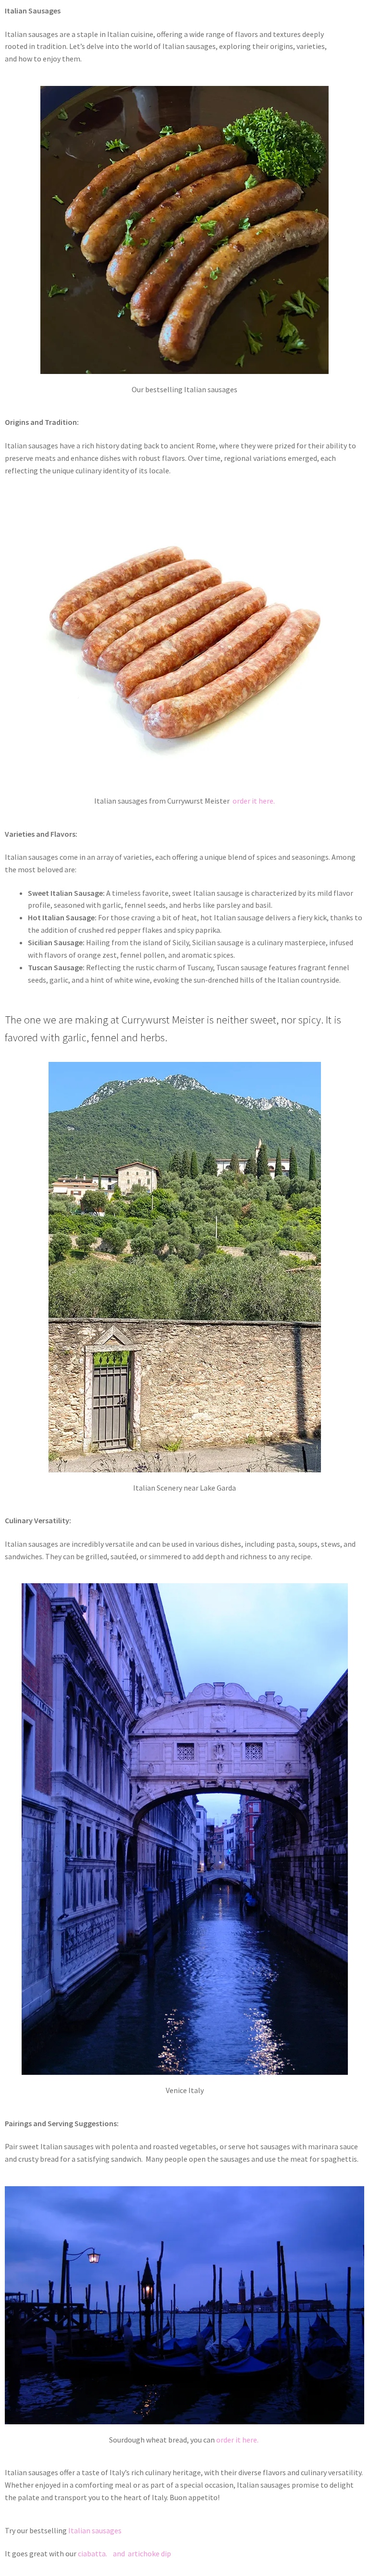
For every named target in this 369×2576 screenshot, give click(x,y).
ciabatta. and (102, 2553)
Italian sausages (95, 2530)
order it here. (254, 801)
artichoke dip (149, 2553)
